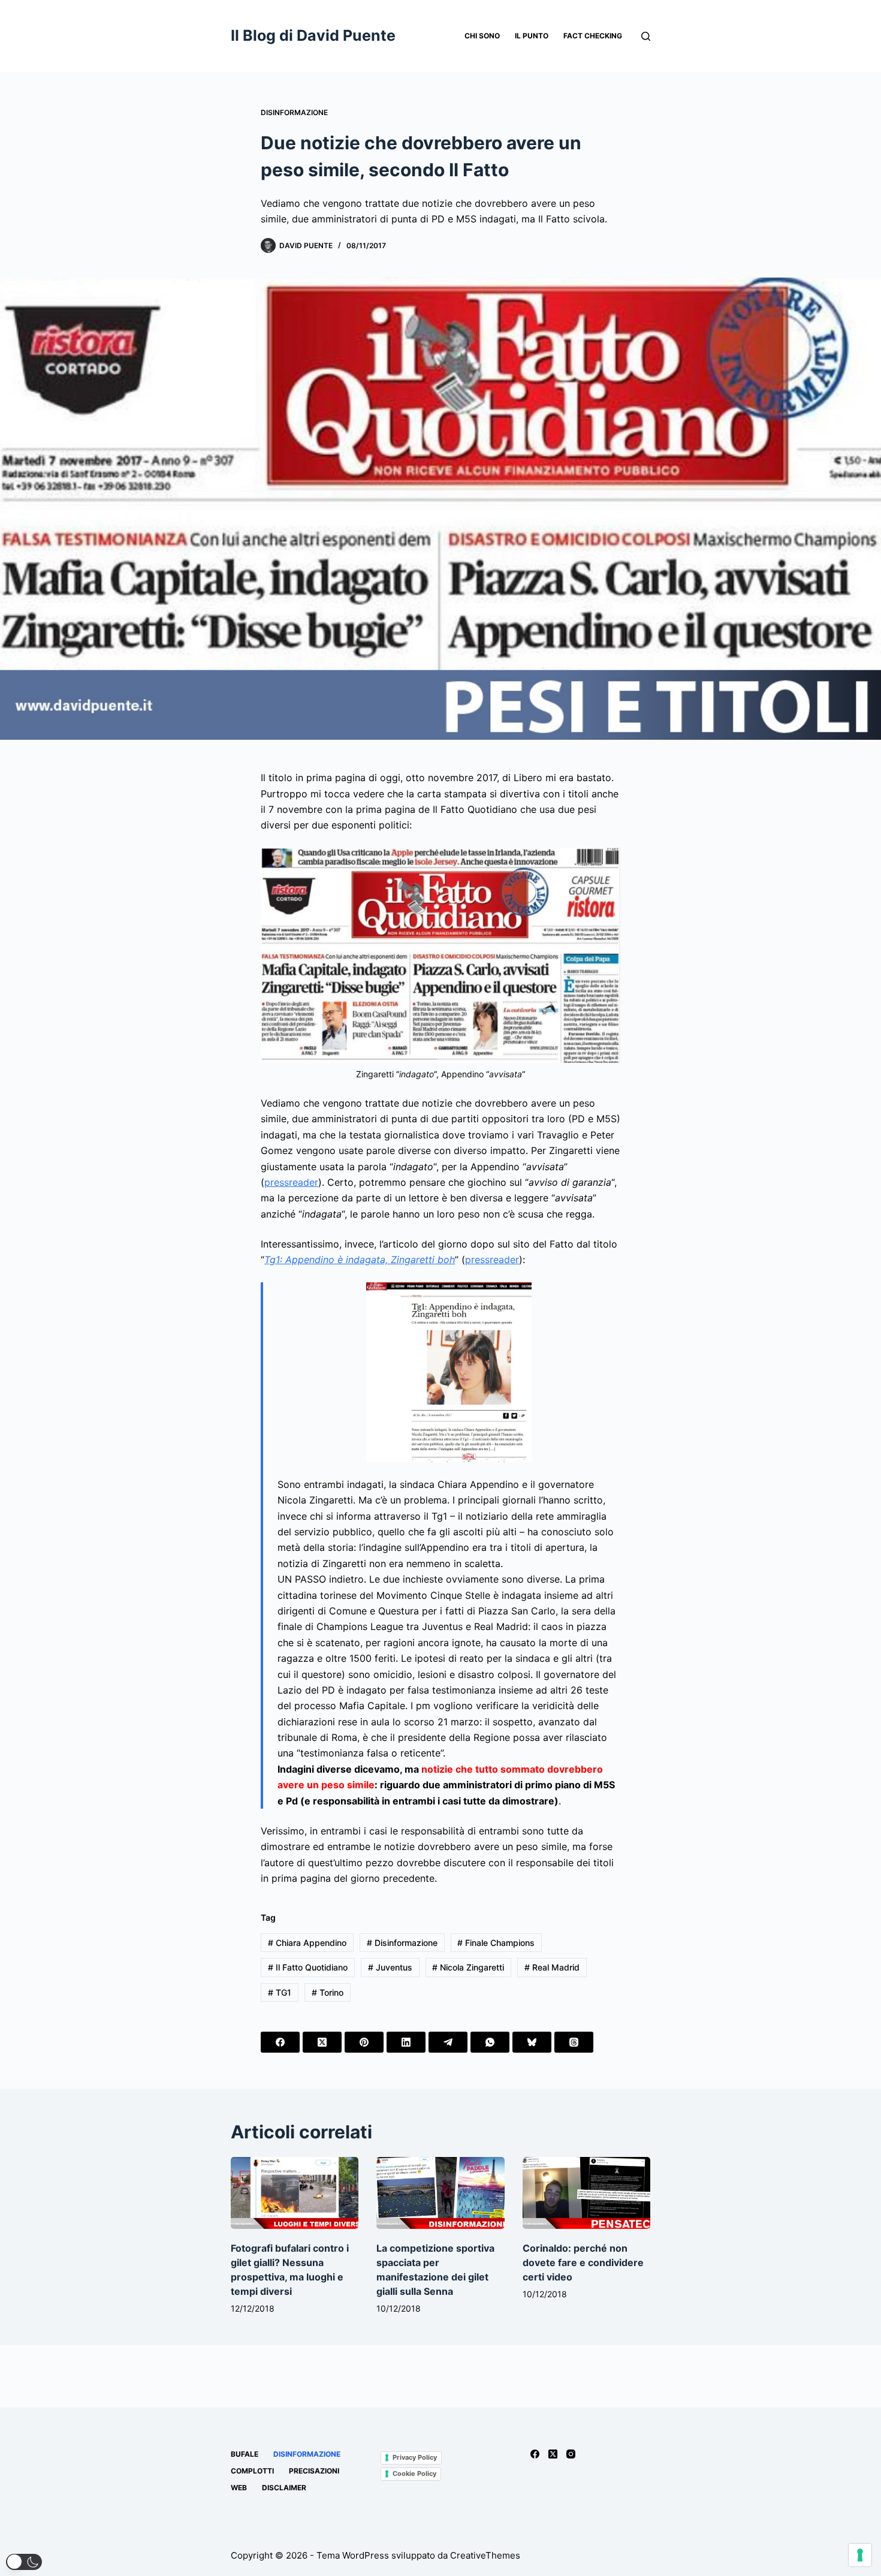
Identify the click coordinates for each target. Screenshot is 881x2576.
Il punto (532, 36)
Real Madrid (552, 1967)
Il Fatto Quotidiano (308, 1967)
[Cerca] (646, 36)
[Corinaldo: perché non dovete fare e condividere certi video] (586, 2193)
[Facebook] (280, 2042)
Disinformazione (294, 112)
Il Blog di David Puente (313, 35)
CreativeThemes (485, 2555)
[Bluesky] (532, 2042)
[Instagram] (571, 2454)
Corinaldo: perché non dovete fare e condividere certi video (583, 2262)
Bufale (245, 2454)
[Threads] (574, 2042)
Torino (328, 1992)
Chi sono (482, 36)
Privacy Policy (415, 2457)
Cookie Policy (414, 2473)
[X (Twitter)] (322, 2042)
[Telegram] (448, 2042)
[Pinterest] (364, 2042)
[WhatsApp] (490, 2042)
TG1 (280, 1992)
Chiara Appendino (307, 1943)
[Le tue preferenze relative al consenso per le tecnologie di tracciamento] (860, 2555)
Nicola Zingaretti (468, 1967)
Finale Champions (496, 1943)
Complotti (252, 2471)
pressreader (291, 1182)
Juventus (390, 1967)
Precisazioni (314, 2471)
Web (239, 2488)
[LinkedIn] (406, 2042)
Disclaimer (284, 2488)
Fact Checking (593, 36)
